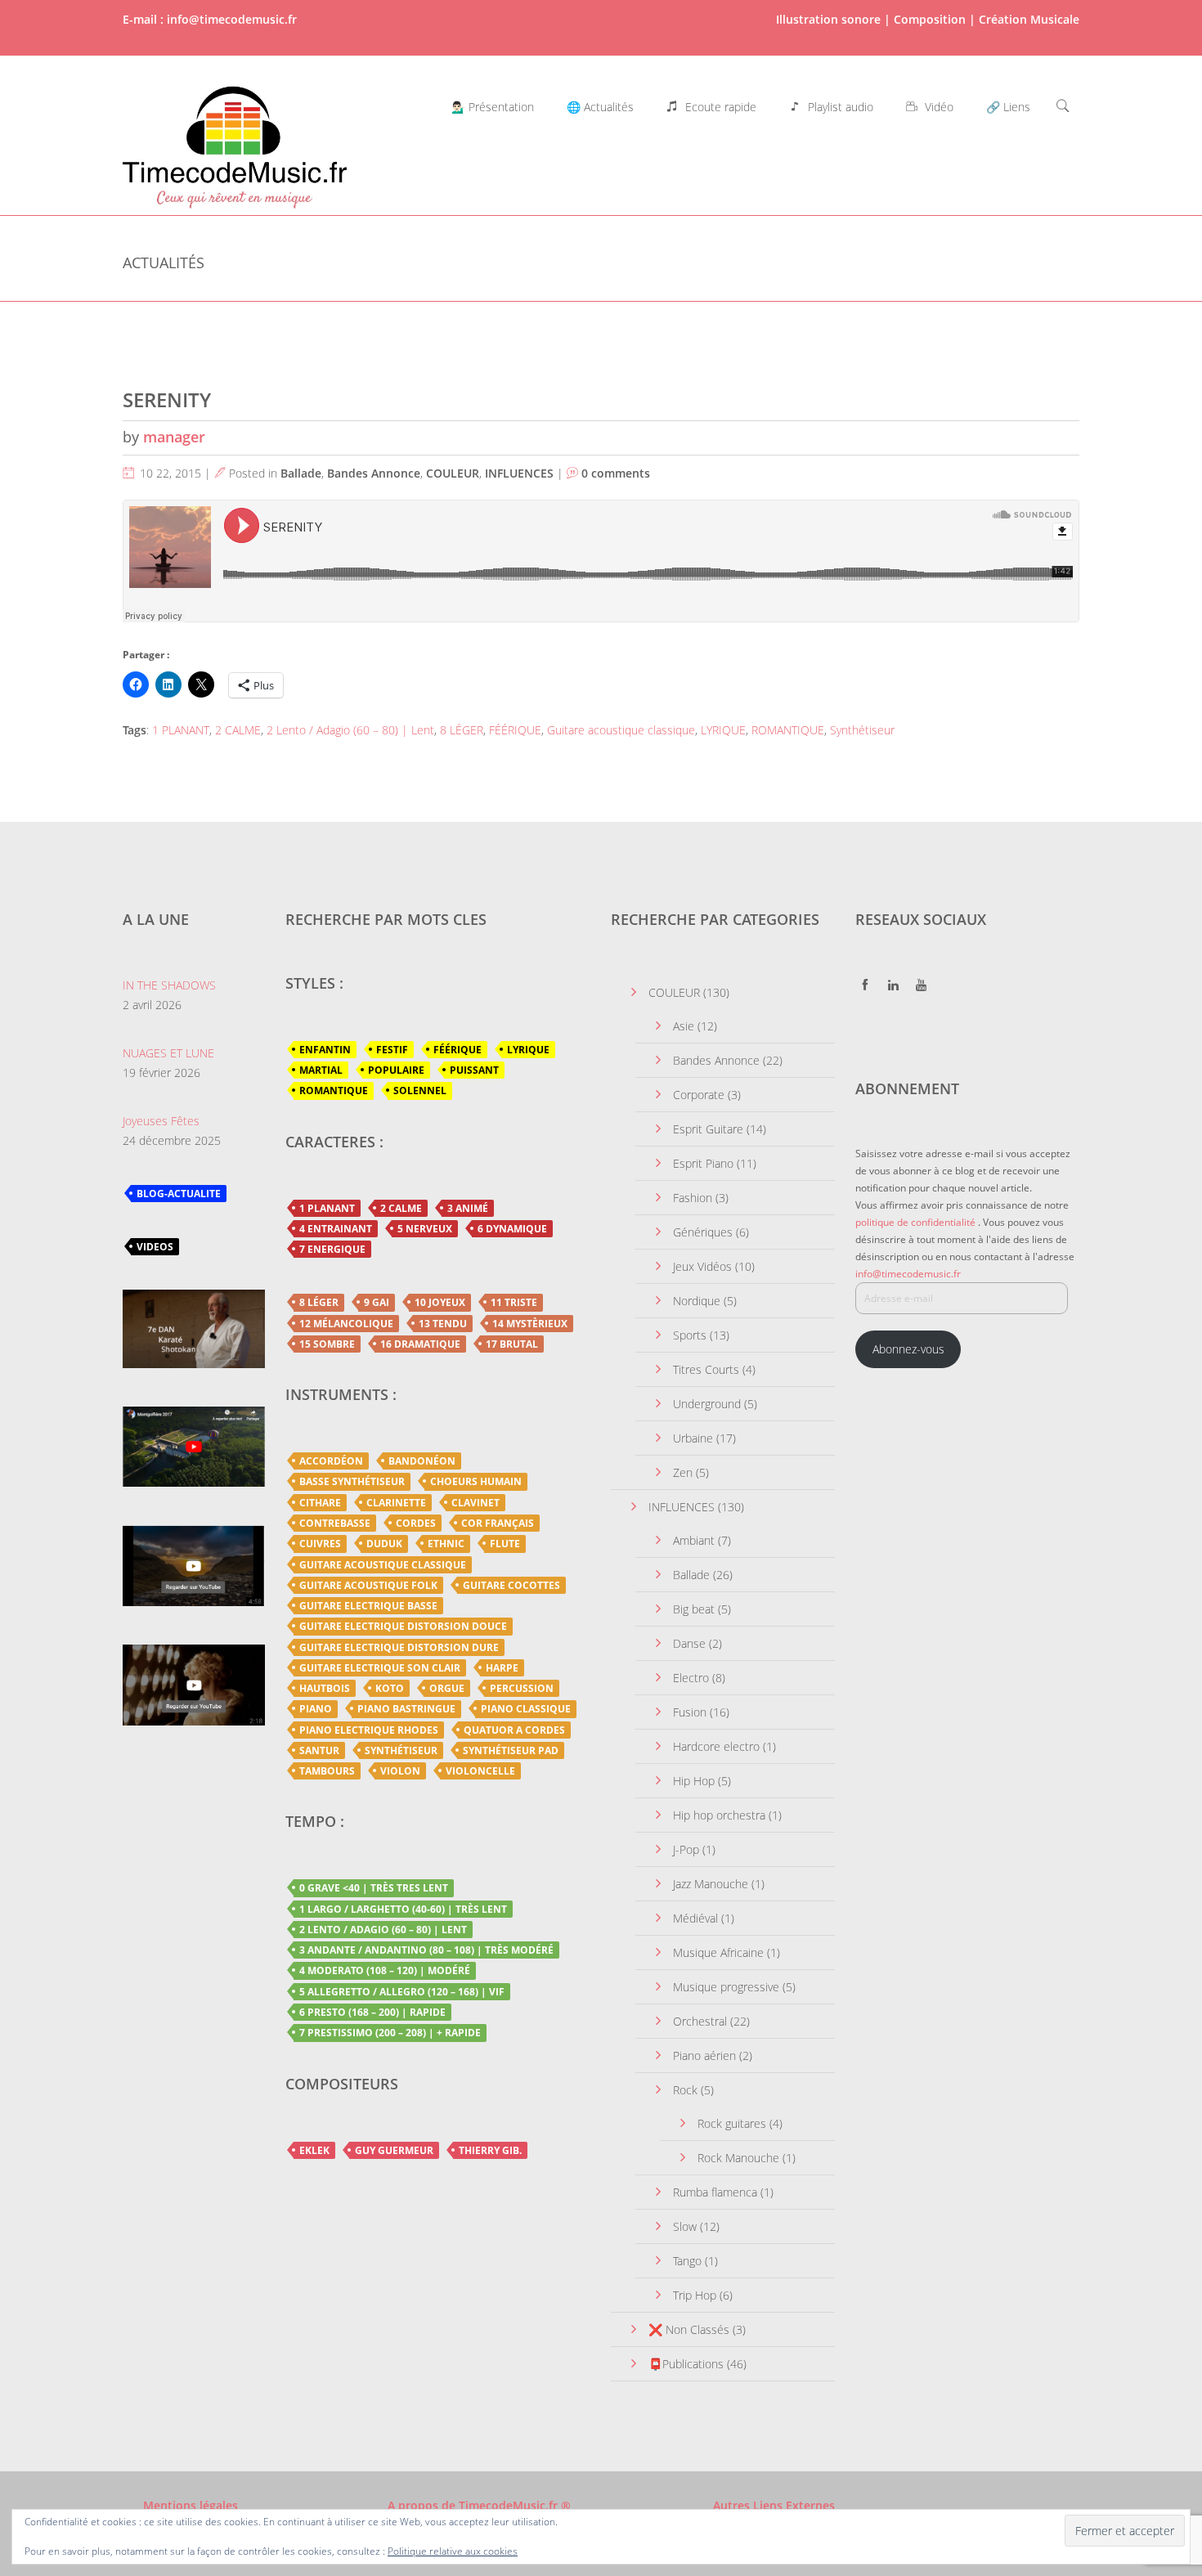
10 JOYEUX (440, 1302)
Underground (707, 1404)
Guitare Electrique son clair (380, 1668)
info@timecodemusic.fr (908, 1274)
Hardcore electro (716, 1746)
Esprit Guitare (708, 1129)
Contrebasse (335, 1523)
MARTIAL (321, 1070)
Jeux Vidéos (702, 1266)
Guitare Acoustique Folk (368, 1585)
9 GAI (377, 1302)
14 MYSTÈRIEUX (530, 1324)
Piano (316, 1709)
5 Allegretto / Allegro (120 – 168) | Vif (402, 1992)
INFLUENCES (519, 473)
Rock (685, 2090)
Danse (689, 1643)
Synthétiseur (862, 730)
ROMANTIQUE (788, 730)
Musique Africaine (718, 1952)
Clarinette (396, 1503)
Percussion (522, 1688)
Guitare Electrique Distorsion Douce (403, 1626)
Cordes (416, 1523)
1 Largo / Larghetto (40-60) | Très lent (403, 1909)
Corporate (699, 1095)
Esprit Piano (703, 1163)
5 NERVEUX (425, 1229)
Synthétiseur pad (511, 1750)
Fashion (693, 1198)
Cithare (320, 1503)
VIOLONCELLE (480, 1771)
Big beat (694, 1609)
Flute (505, 1544)
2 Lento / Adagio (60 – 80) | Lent (350, 730)
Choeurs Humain (476, 1481)
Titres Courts (706, 1369)
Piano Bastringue (406, 1709)
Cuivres (320, 1544)
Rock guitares (732, 2123)
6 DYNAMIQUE (512, 1229)
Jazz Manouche (711, 1884)
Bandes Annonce (374, 473)
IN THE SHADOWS (169, 985)
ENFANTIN (325, 1050)
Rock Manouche (738, 2158)
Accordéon (331, 1461)
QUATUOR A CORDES (514, 1730)
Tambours (327, 1771)
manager (174, 437)
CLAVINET (475, 1503)
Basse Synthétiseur (352, 1481)
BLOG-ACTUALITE (179, 1194)
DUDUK (384, 1544)
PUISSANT (474, 1070)
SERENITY (167, 399)
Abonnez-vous (908, 1349)
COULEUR (453, 473)
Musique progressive (726, 1987)
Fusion (690, 1712)
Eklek (314, 2150)
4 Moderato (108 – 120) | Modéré (385, 1970)
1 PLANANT (181, 730)
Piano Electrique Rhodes (369, 1730)
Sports (690, 1335)
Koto (390, 1688)
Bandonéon (422, 1461)
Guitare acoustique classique (621, 730)
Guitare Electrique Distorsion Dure (399, 1647)
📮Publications (686, 2364)
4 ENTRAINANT (336, 1229)
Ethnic (446, 1544)
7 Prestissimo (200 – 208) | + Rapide (390, 2033)
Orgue (447, 1688)
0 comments (616, 473)
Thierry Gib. (490, 2150)
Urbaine (693, 1438)
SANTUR (319, 1750)
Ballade (301, 473)
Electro (691, 1678)
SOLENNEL (420, 1091)
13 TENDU (443, 1324)
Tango (687, 2261)
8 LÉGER (462, 730)
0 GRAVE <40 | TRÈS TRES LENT (374, 1888)
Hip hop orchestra (719, 1815)
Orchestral (700, 2021)
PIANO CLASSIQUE (526, 1709)
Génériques (703, 1232)
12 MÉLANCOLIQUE (346, 1324)
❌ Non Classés (689, 2329)
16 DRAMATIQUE (420, 1344)
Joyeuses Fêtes (161, 1121)
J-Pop (686, 1849)
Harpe (502, 1668)
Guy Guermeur (394, 2150)
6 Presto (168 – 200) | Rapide (372, 2012)
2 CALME (238, 730)
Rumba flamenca (715, 2192)
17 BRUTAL (512, 1344)
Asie (684, 1026)
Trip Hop (695, 2295)
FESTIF (392, 1050)
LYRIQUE (723, 730)
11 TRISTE (514, 1302)
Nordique (697, 1301)
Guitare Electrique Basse (368, 1606)
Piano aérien (704, 2055)
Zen (683, 1472)
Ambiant (694, 1540)
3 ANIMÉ (468, 1208)
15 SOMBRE (327, 1344)
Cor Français (498, 1523)
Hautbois (325, 1688)
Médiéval (695, 1918)
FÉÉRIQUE (515, 730)
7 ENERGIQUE (332, 1249)
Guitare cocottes (511, 1585)
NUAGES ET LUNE (168, 1053)
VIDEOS (155, 1247)
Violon (400, 1771)
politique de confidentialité (915, 1222)
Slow (685, 2226)
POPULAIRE (396, 1070)
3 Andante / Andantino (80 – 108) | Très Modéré (426, 1950)
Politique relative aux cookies (453, 2551)
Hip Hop (694, 1781)
